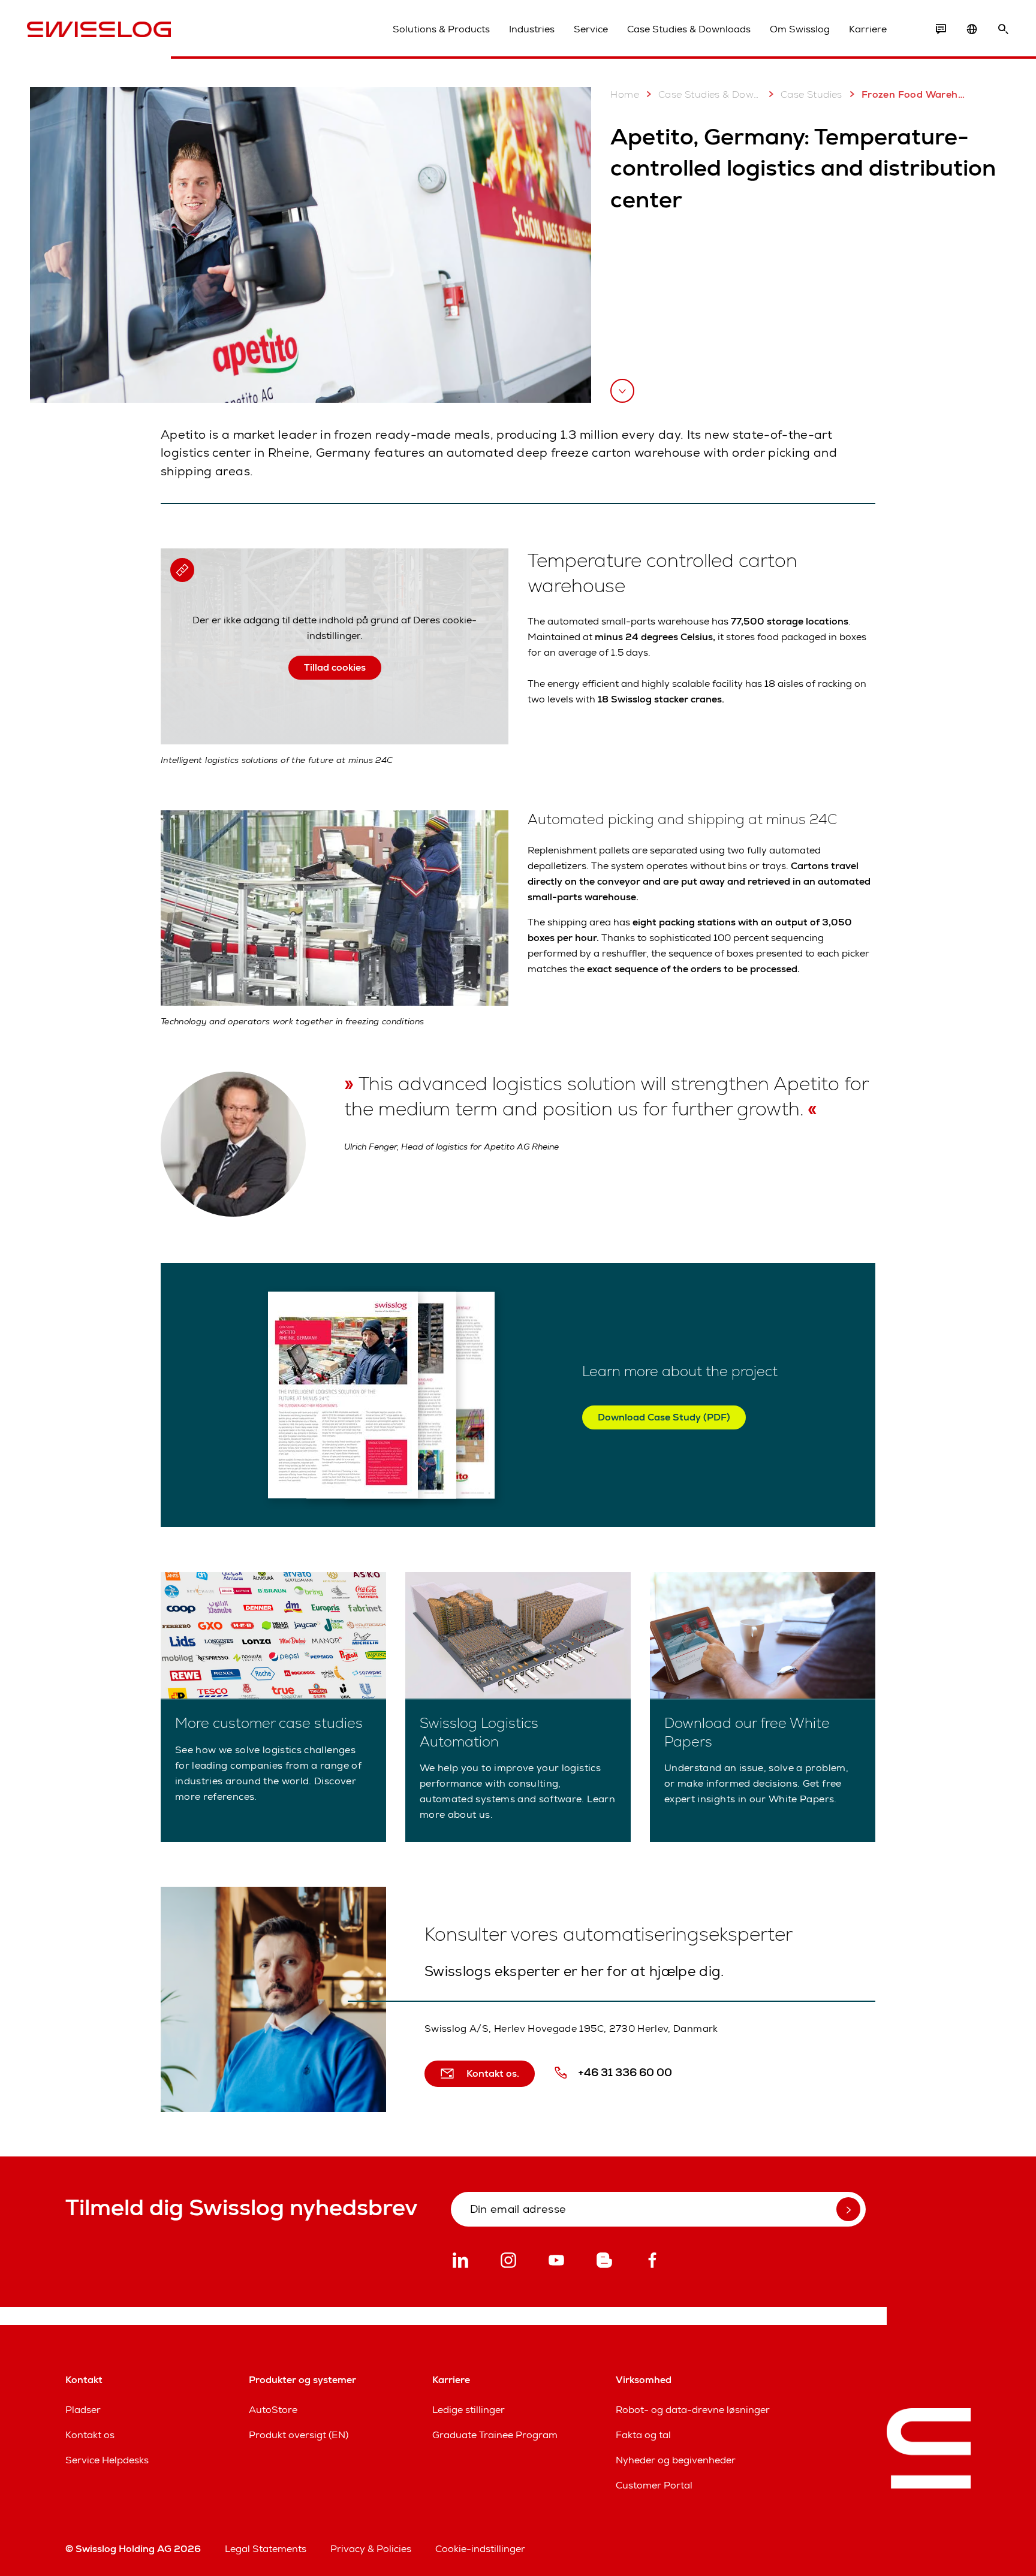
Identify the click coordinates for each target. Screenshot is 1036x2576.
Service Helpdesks (107, 2460)
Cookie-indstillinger (480, 2549)
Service (591, 29)
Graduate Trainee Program (495, 2435)
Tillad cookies (335, 667)
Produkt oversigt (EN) (299, 2435)
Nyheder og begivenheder (676, 2460)
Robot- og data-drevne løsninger (693, 2410)
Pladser (83, 2410)
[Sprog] (972, 29)
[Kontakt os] (941, 29)
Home (625, 94)
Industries (532, 29)
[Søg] (1003, 29)
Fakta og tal (643, 2435)
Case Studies (811, 94)
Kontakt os (90, 2435)
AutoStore (273, 2410)
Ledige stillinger (469, 2410)
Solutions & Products (441, 29)
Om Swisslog (800, 29)
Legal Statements (266, 2549)
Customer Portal (654, 2485)
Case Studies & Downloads (689, 29)
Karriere (868, 29)
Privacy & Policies (371, 2549)
